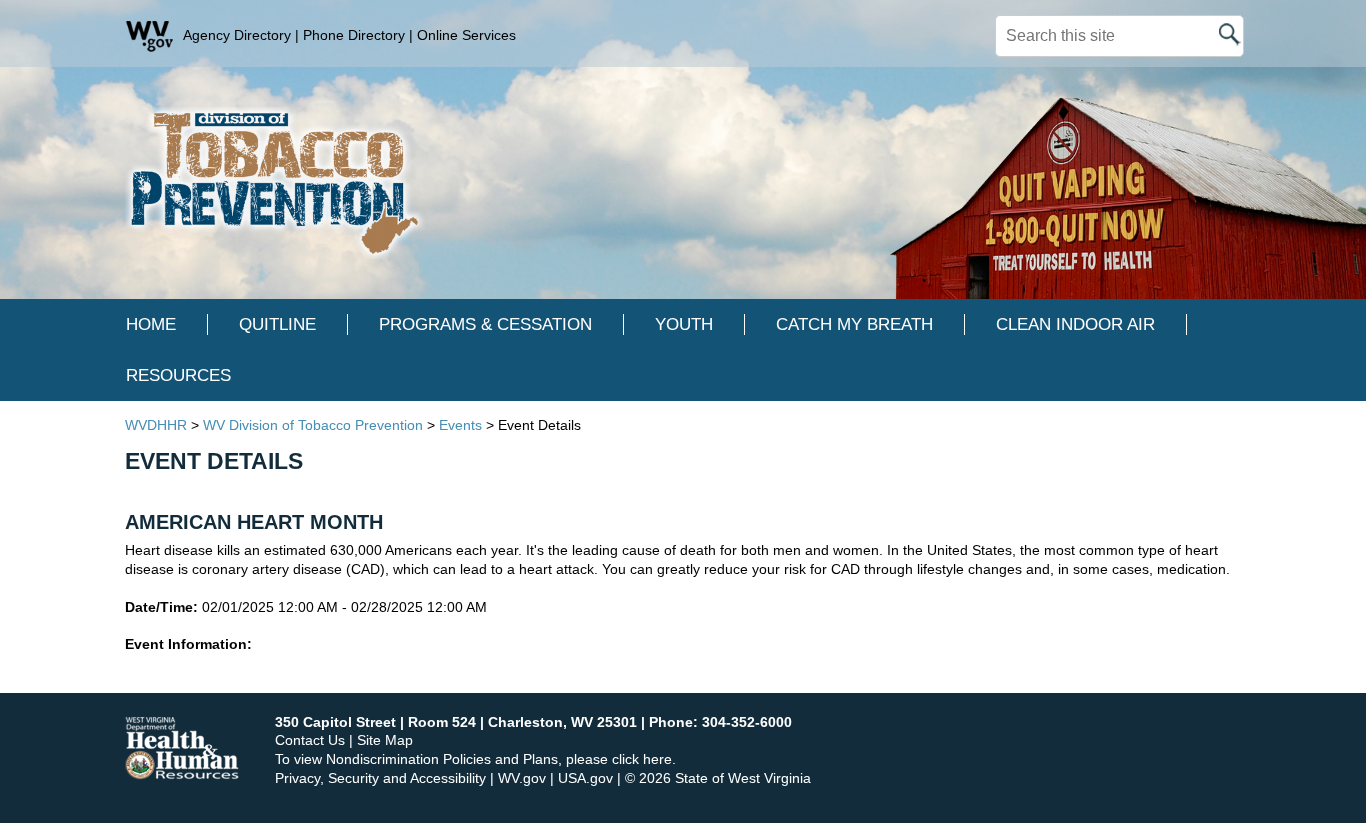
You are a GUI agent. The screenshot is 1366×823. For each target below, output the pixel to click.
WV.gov (522, 778)
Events (460, 425)
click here (642, 759)
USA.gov (585, 778)
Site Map (385, 740)
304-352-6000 (747, 722)
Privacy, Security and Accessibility (380, 778)
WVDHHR (156, 425)
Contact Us (310, 740)
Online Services (466, 35)
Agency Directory (237, 35)
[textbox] (1119, 36)
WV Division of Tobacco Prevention (313, 425)
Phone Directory (354, 35)
